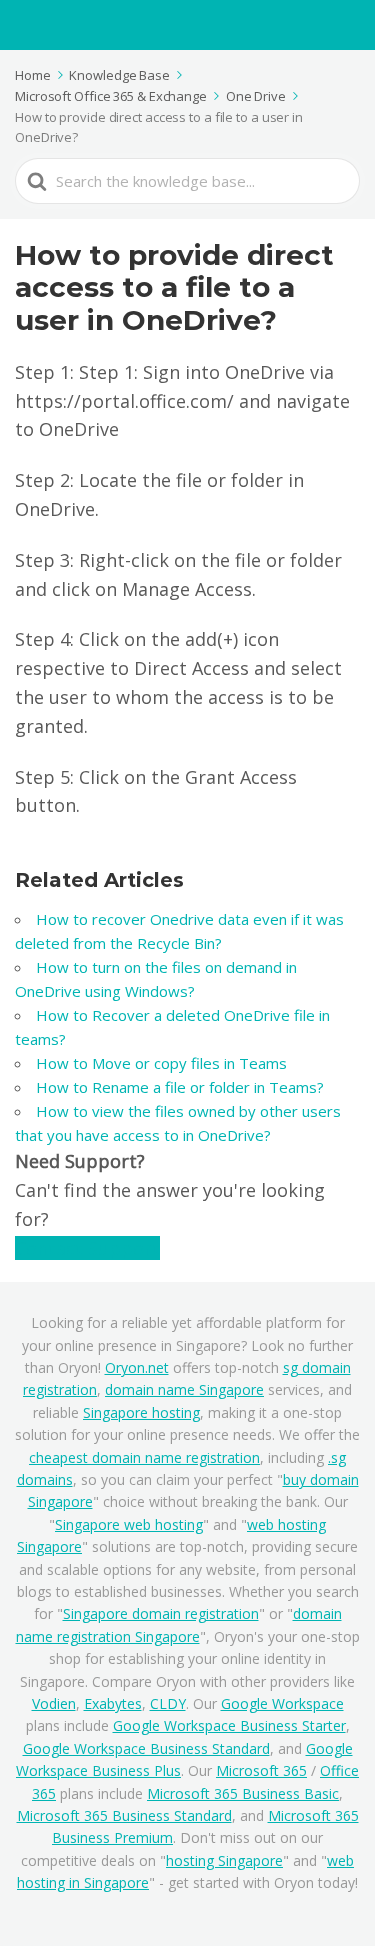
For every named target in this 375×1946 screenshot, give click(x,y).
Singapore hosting (141, 1412)
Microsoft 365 (261, 1770)
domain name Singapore (184, 1389)
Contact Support (87, 1248)
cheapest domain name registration (144, 1457)
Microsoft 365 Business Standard (124, 1815)
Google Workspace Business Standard (146, 1748)
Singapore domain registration (161, 1613)
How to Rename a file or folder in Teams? (180, 1087)
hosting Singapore (224, 1860)
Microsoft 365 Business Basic (243, 1793)
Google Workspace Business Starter (229, 1725)
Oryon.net (137, 1367)
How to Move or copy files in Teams (161, 1063)
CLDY (168, 1703)
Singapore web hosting (129, 1524)
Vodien (54, 1703)
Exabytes (113, 1703)
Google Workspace (282, 1703)
